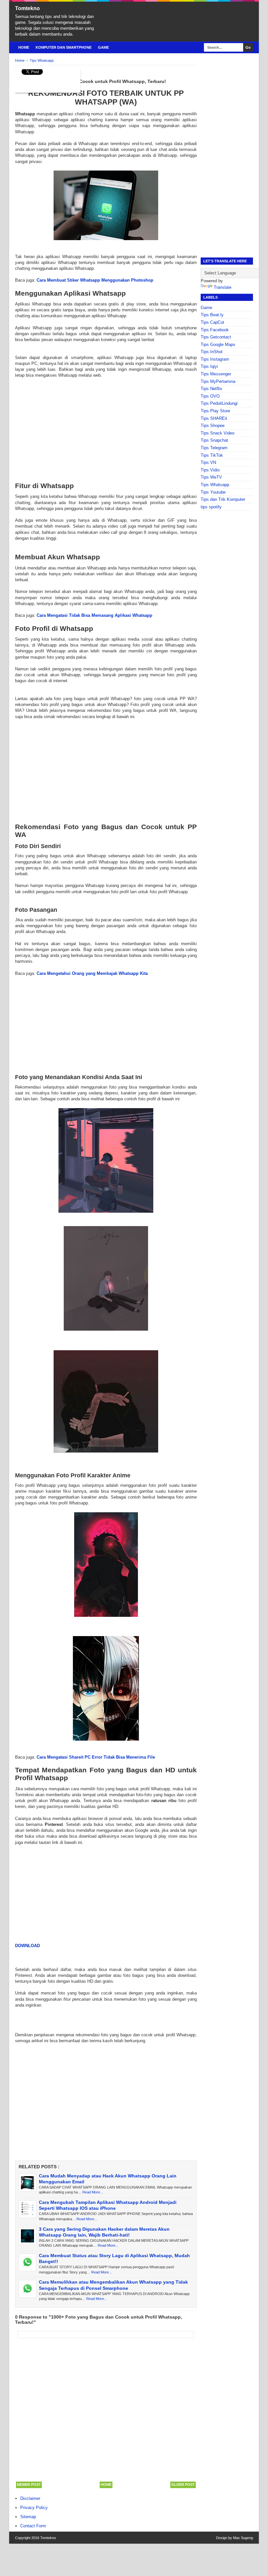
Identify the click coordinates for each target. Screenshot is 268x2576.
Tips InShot (212, 352)
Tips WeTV (211, 477)
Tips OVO (210, 396)
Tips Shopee (213, 426)
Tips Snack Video (218, 433)
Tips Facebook (215, 330)
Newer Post (29, 2485)
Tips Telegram (214, 448)
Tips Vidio (210, 470)
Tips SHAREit (214, 418)
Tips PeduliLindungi (219, 403)
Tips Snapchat (214, 440)
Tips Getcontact (216, 337)
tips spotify (211, 507)
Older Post (183, 2485)
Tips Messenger (216, 374)
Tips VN (208, 462)
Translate (223, 287)
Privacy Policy (34, 2508)
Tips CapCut (212, 322)
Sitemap (28, 2517)
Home (24, 47)
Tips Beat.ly (212, 315)
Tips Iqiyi (209, 366)
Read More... (93, 2192)
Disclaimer (30, 2498)
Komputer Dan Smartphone (64, 47)
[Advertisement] (106, 424)
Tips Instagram (215, 359)
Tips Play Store (215, 411)
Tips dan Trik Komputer (223, 499)
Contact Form (33, 2526)
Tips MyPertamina (218, 381)
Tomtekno (27, 8)
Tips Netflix (211, 389)
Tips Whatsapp (215, 485)
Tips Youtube (213, 492)
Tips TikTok (212, 455)
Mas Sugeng (243, 2538)
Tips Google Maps (218, 345)
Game (103, 47)
